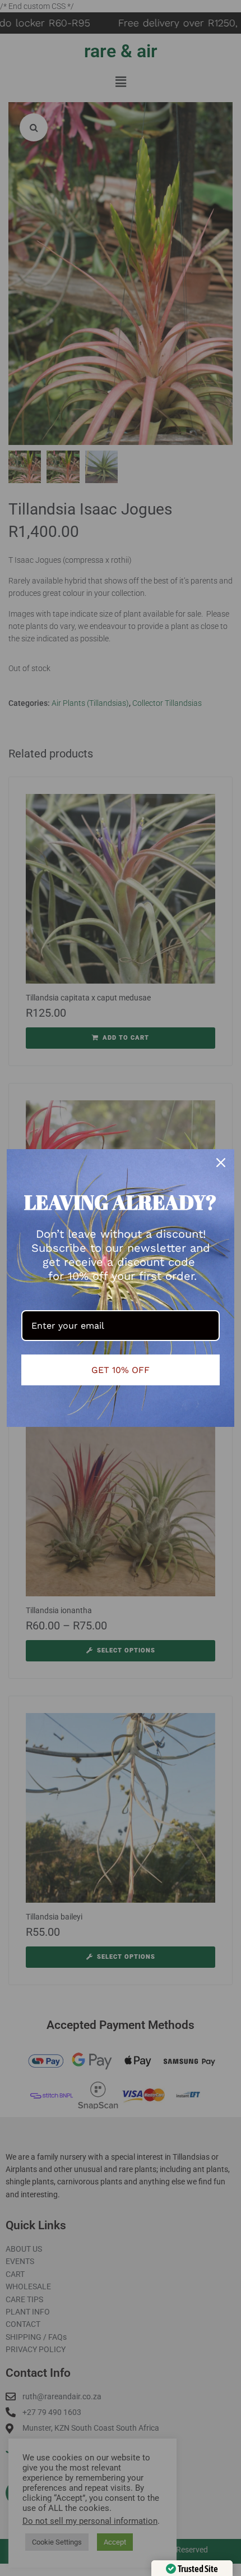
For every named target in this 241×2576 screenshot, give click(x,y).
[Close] (221, 1163)
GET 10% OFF (121, 1370)
